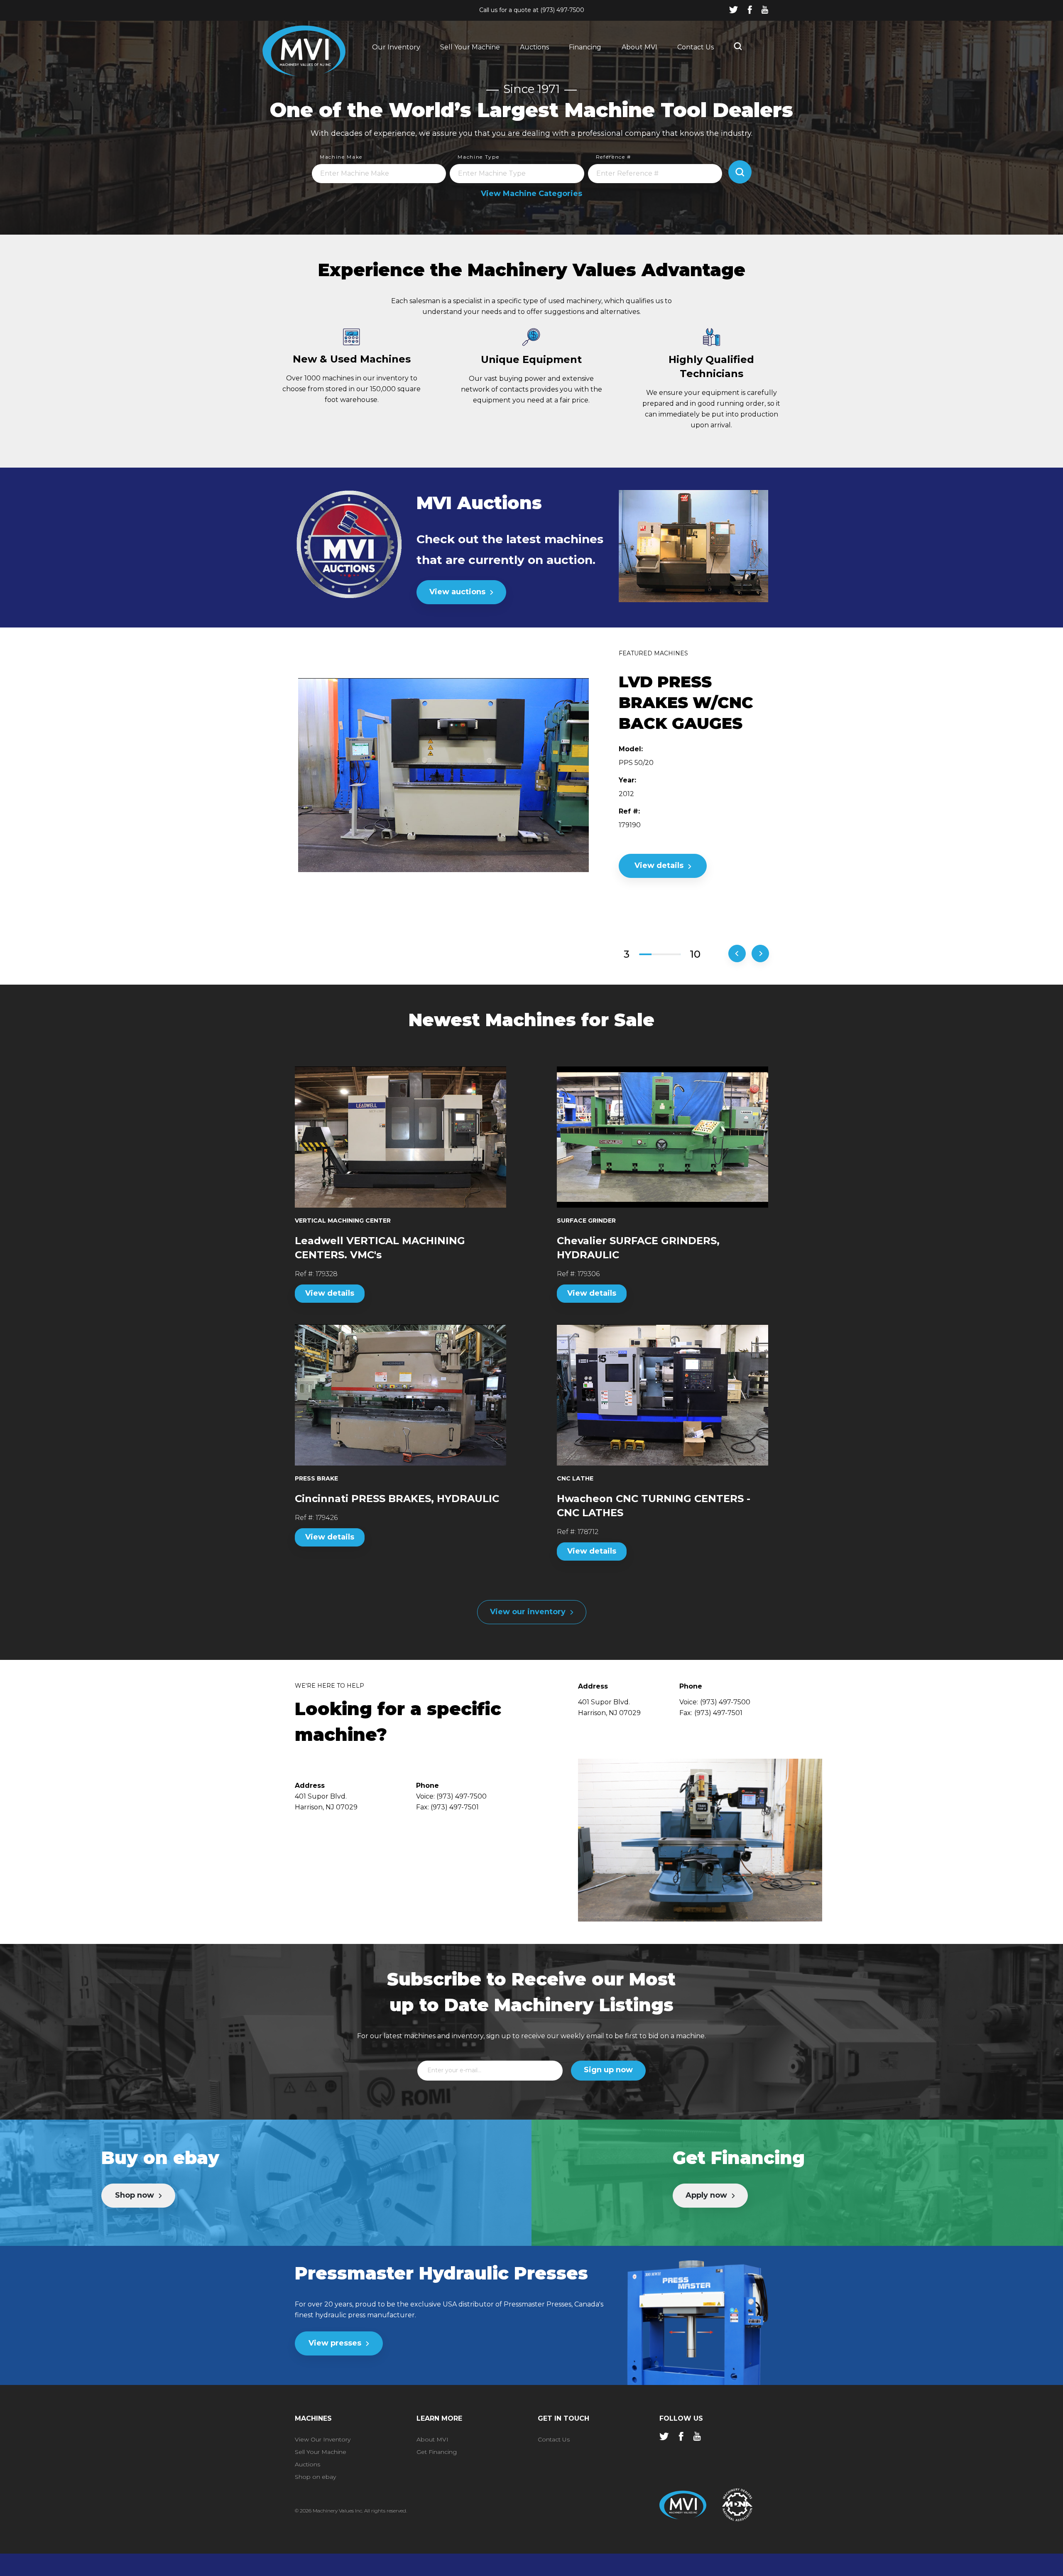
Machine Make (341, 157)
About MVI (639, 47)
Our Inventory (396, 47)
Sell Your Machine (470, 47)
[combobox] (379, 174)
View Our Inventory (323, 2439)
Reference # (614, 157)
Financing (585, 47)
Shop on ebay (315, 2477)
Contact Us (696, 47)
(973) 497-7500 (562, 10)
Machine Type (478, 157)
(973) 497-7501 (718, 1713)
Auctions (534, 47)
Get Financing (437, 2452)
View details (330, 1293)
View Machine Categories (531, 194)
